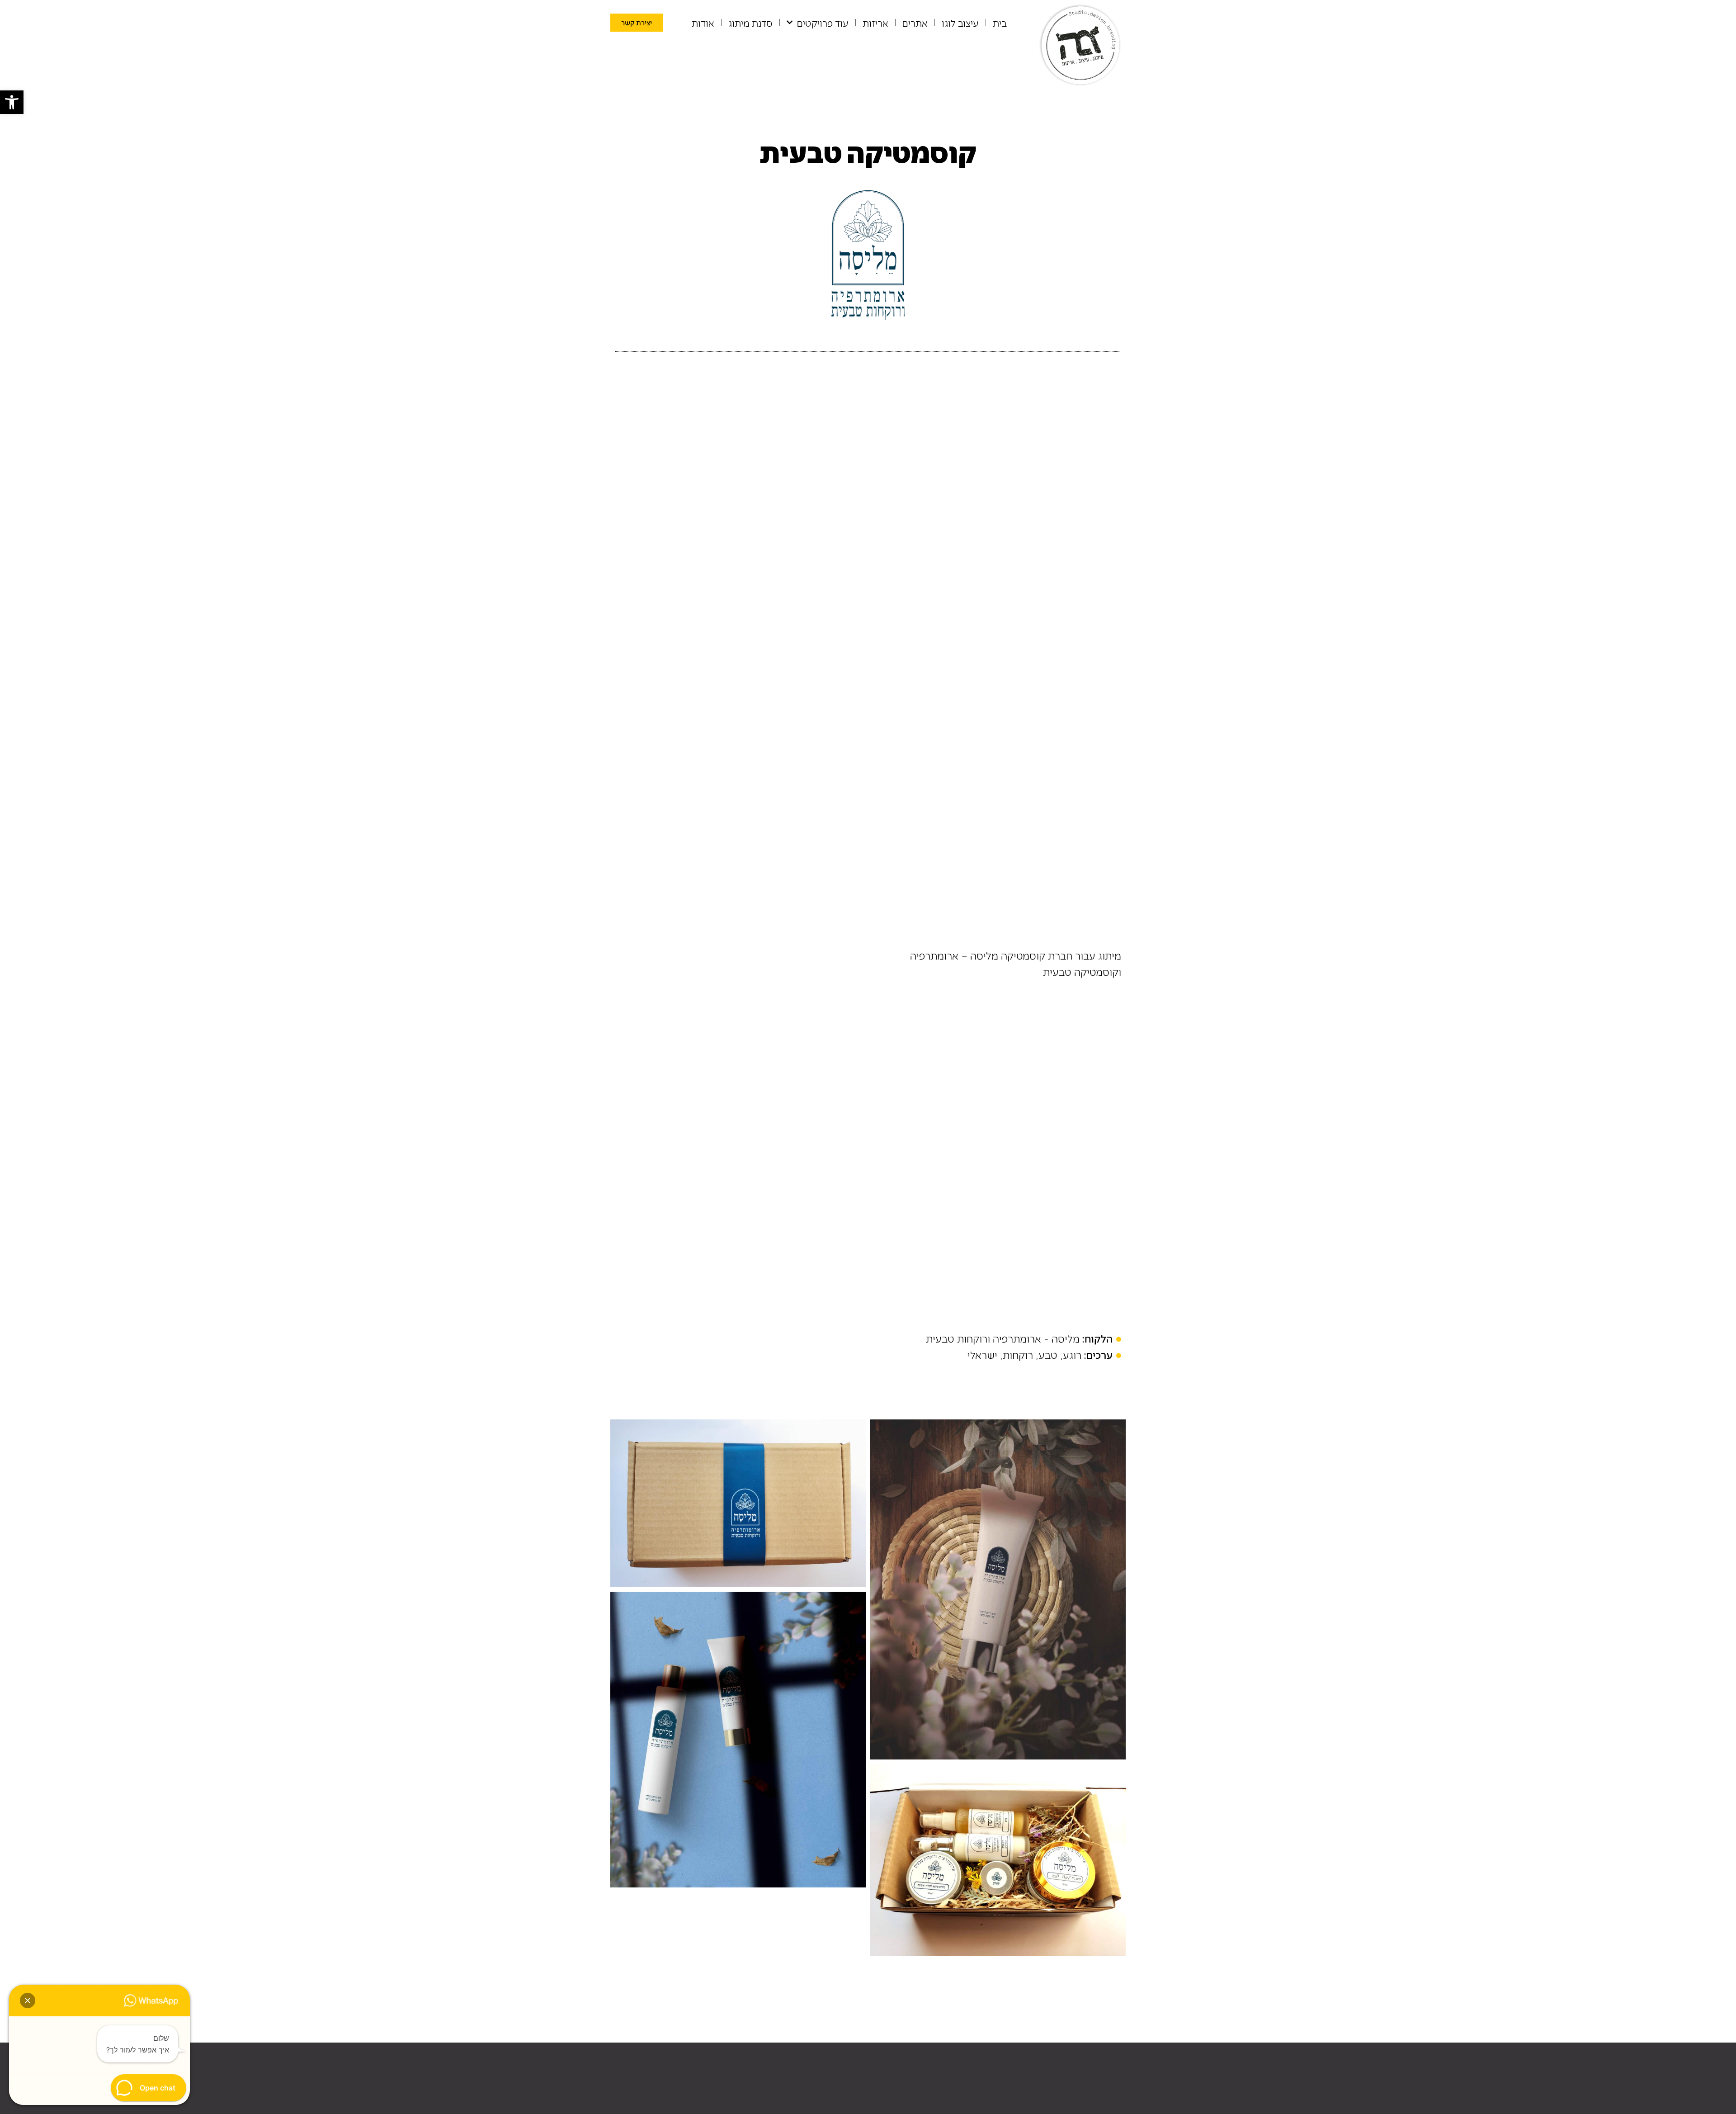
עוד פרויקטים (823, 23)
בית (1000, 23)
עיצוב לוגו (960, 23)
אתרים (915, 23)
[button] (12, 102)
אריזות (875, 23)
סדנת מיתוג (750, 23)
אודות (703, 23)
